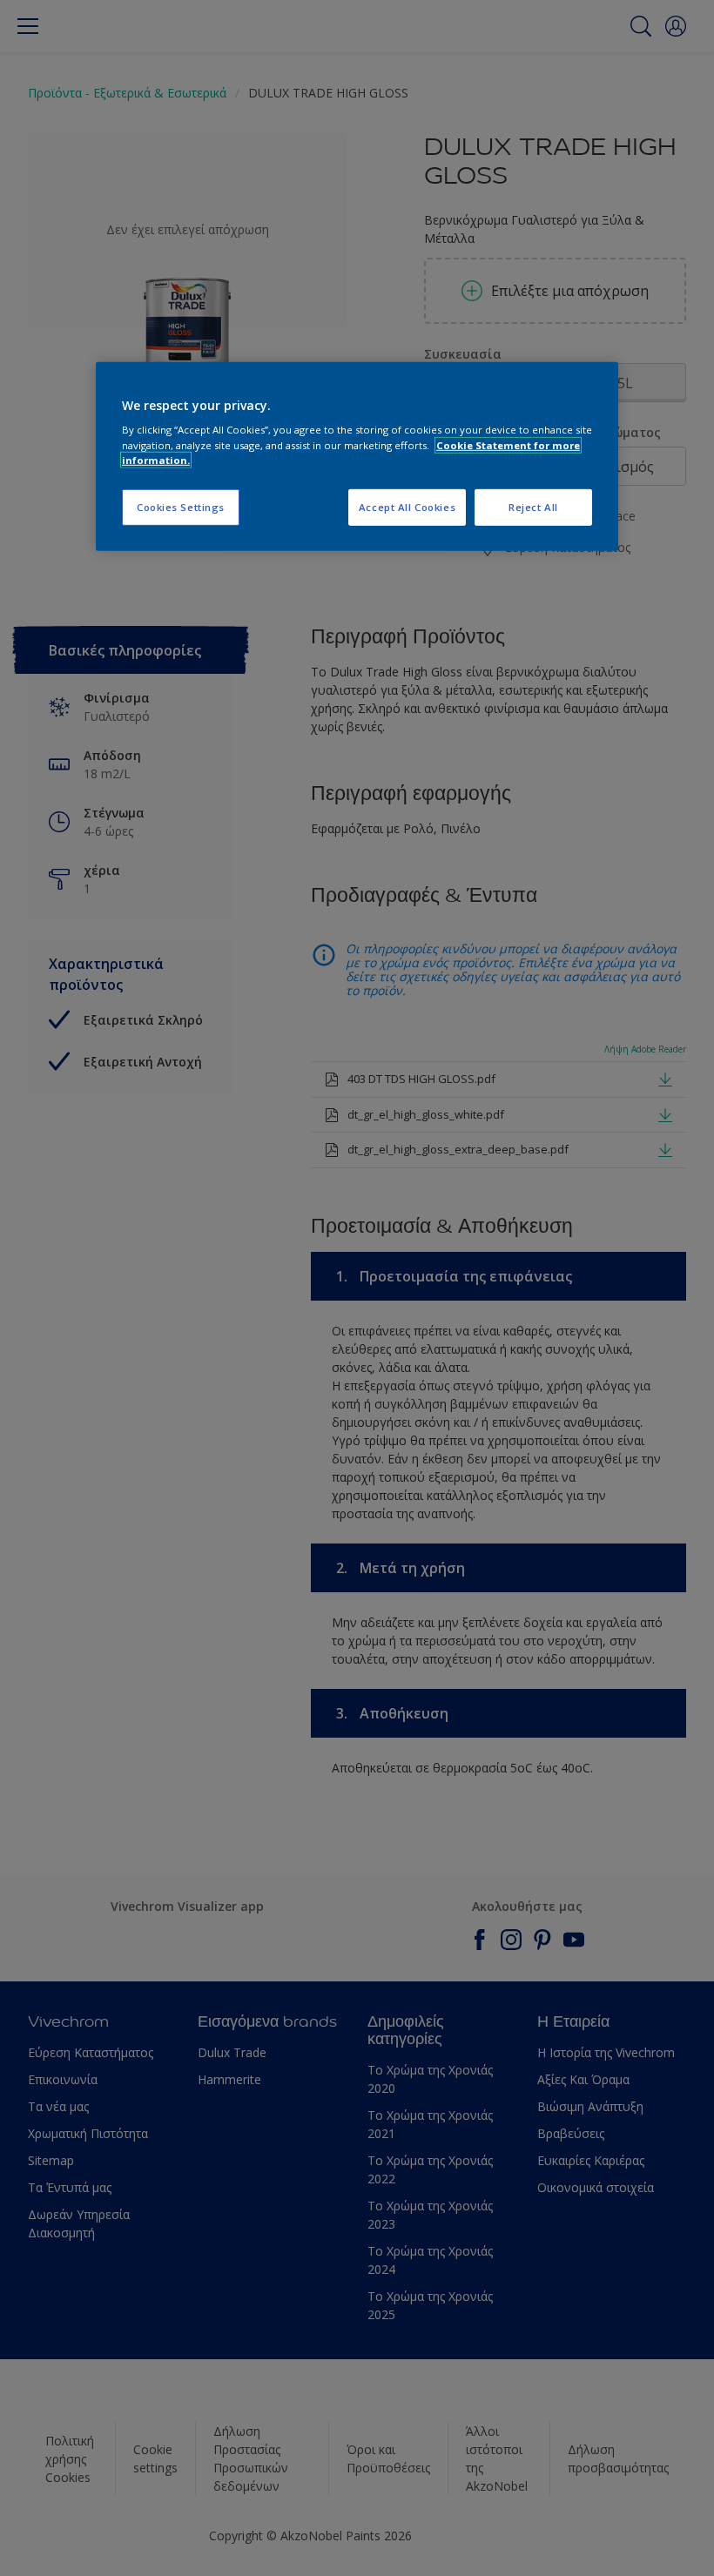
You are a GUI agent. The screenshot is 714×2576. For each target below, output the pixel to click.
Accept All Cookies (407, 506)
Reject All (533, 506)
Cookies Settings (181, 506)
